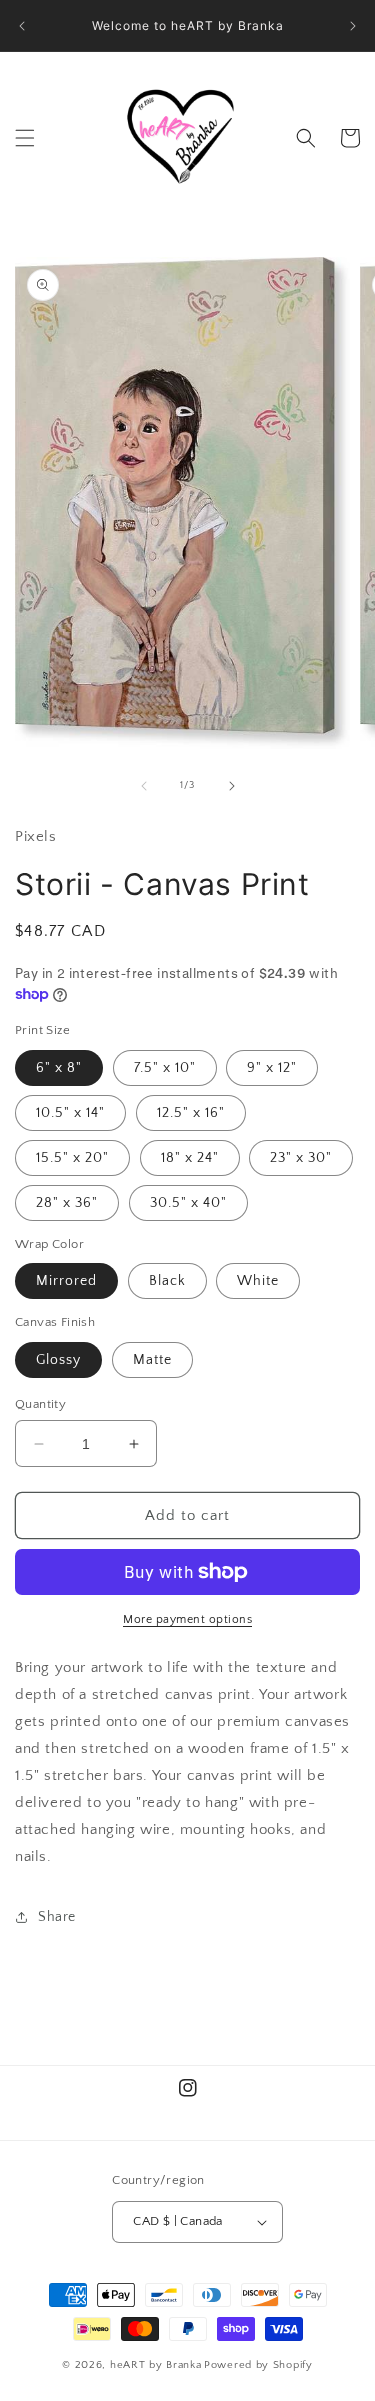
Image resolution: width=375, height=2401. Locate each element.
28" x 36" (67, 1203)
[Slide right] (232, 786)
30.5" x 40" (188, 1203)
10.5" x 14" (70, 1113)
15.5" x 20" (72, 1158)
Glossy (58, 1360)
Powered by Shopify (258, 2365)
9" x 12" (272, 1068)
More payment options (187, 1619)
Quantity (40, 1404)
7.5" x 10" (165, 1068)
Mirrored (66, 1281)
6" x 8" (59, 1068)
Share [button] (57, 1917)
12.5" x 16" (191, 1113)
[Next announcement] (353, 26)
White (258, 1281)
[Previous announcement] (22, 26)
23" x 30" (301, 1158)
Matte (152, 1360)
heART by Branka (156, 2365)
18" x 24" (190, 1158)
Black (167, 1281)
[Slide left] (144, 786)
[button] (25, 138)
